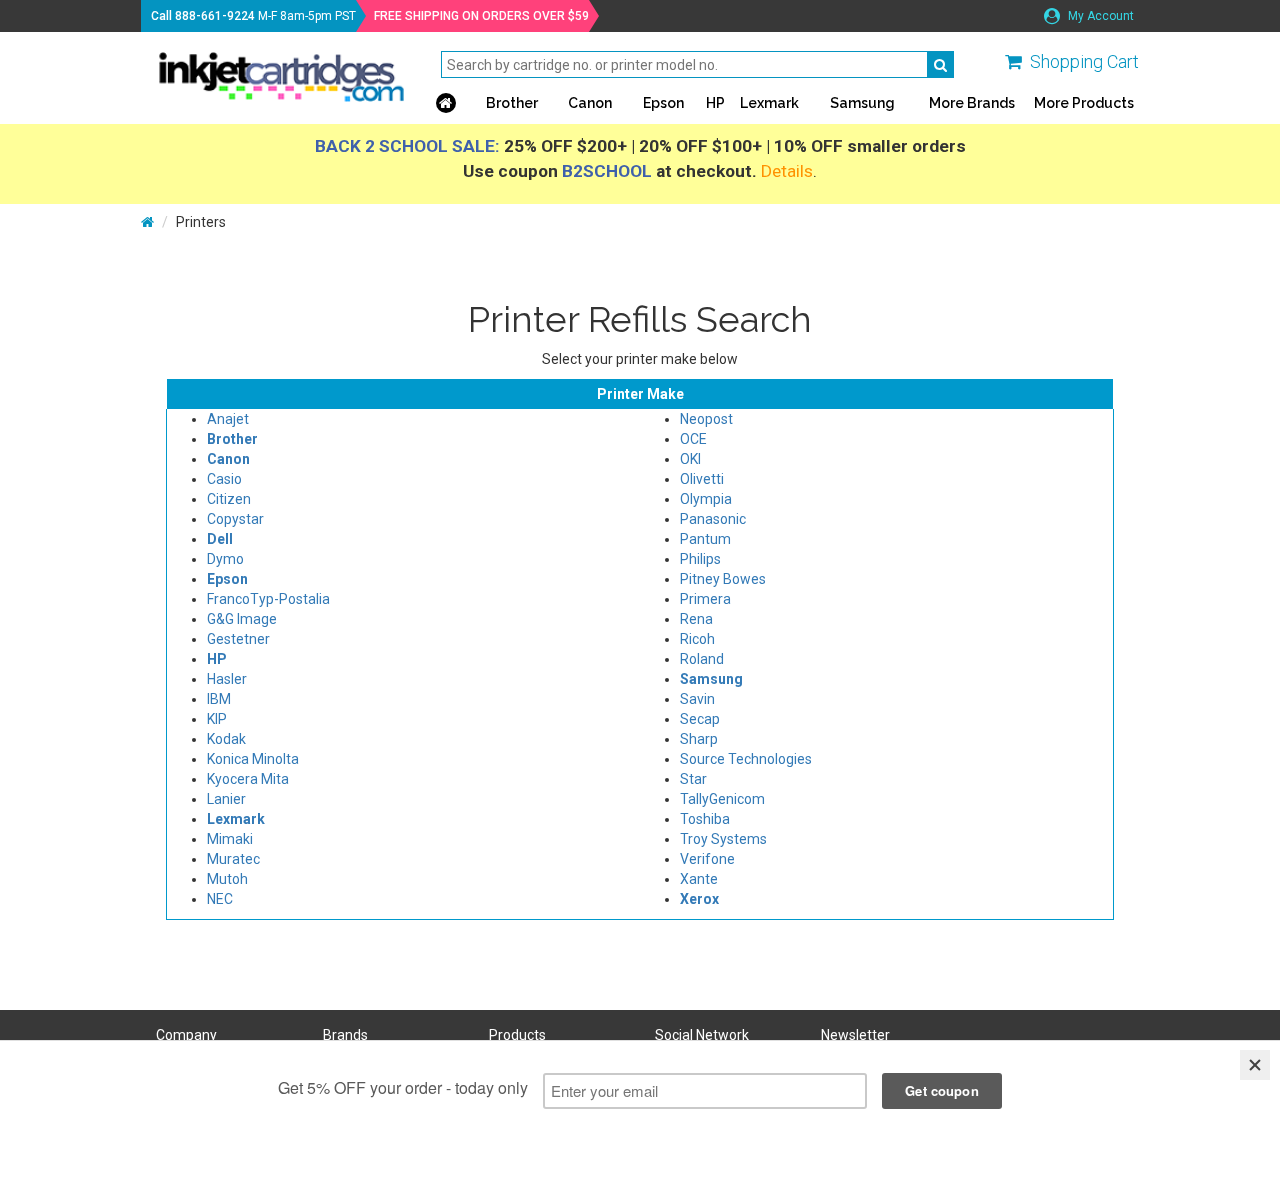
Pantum (705, 539)
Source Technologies (746, 759)
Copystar (235, 519)
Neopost (706, 419)
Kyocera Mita (248, 779)
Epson (663, 103)
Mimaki (230, 839)
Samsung (862, 103)
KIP (217, 719)
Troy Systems (723, 839)
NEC (220, 899)
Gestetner (238, 639)
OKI (690, 459)
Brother (512, 103)
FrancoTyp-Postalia (268, 599)
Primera (705, 599)
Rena (696, 619)
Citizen (229, 499)
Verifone (707, 859)
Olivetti (702, 479)
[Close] (1255, 1065)
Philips (700, 559)
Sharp (699, 739)
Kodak (226, 739)
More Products (1084, 103)
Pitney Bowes (723, 579)
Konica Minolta (253, 759)
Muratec (233, 859)
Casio (224, 479)
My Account (1099, 16)
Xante (699, 879)
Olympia (706, 499)
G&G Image (242, 619)
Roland (702, 659)
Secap (700, 719)
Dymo (225, 559)
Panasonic (713, 519)
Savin (697, 699)
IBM (219, 699)
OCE (693, 439)
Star (693, 779)
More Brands (972, 103)
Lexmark (769, 103)
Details (787, 171)
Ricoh (697, 639)
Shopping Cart (1084, 61)
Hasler (227, 679)
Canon (590, 103)
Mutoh (227, 879)
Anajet (228, 419)
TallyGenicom (722, 799)
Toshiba (705, 819)
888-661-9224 (215, 16)
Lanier (226, 799)
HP (715, 103)
